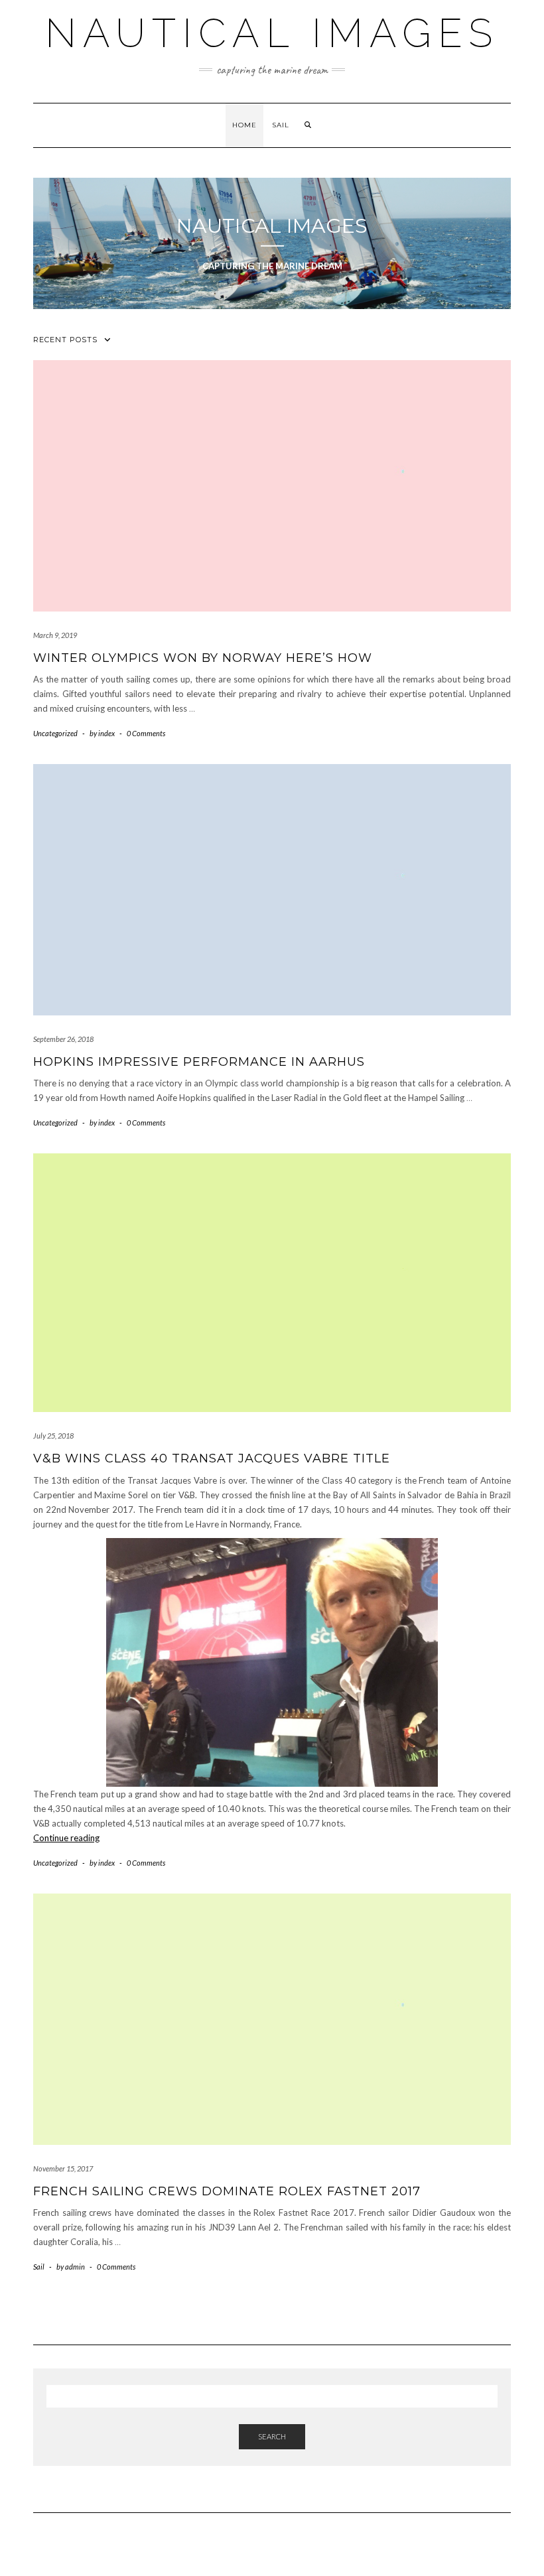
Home (244, 125)
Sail (281, 125)
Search (272, 2436)
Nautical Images (272, 33)
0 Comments (146, 733)
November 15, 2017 (63, 2168)
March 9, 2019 (55, 635)
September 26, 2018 (63, 1039)
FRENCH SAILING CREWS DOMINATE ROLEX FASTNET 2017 (227, 2191)
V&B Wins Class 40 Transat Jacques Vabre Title (212, 1458)
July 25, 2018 (53, 1436)
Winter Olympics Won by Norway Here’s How (203, 658)
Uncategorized (55, 733)
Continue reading (66, 1838)
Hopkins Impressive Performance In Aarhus (199, 1062)
